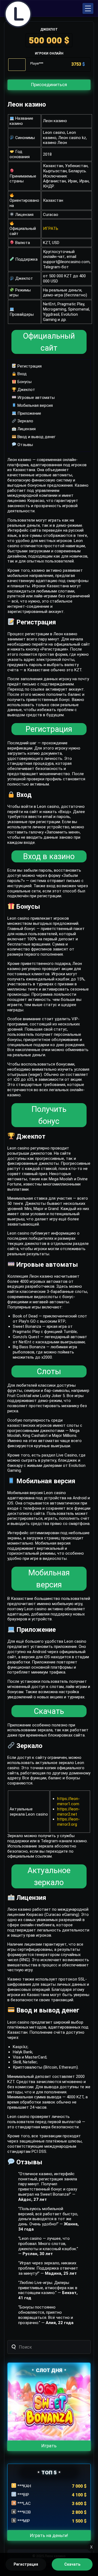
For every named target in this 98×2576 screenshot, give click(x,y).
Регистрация (29, 366)
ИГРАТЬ (51, 228)
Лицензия (26, 429)
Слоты (49, 1371)
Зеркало (25, 421)
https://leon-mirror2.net (68, 1812)
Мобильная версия (35, 405)
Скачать (49, 1711)
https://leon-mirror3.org (68, 1822)
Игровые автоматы (36, 398)
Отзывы (25, 445)
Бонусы (24, 382)
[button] (88, 8)
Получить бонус (49, 1115)
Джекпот (26, 390)
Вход (22, 374)
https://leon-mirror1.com (68, 1801)
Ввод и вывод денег (36, 437)
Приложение (29, 413)
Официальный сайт (49, 342)
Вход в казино (49, 856)
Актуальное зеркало (49, 1876)
